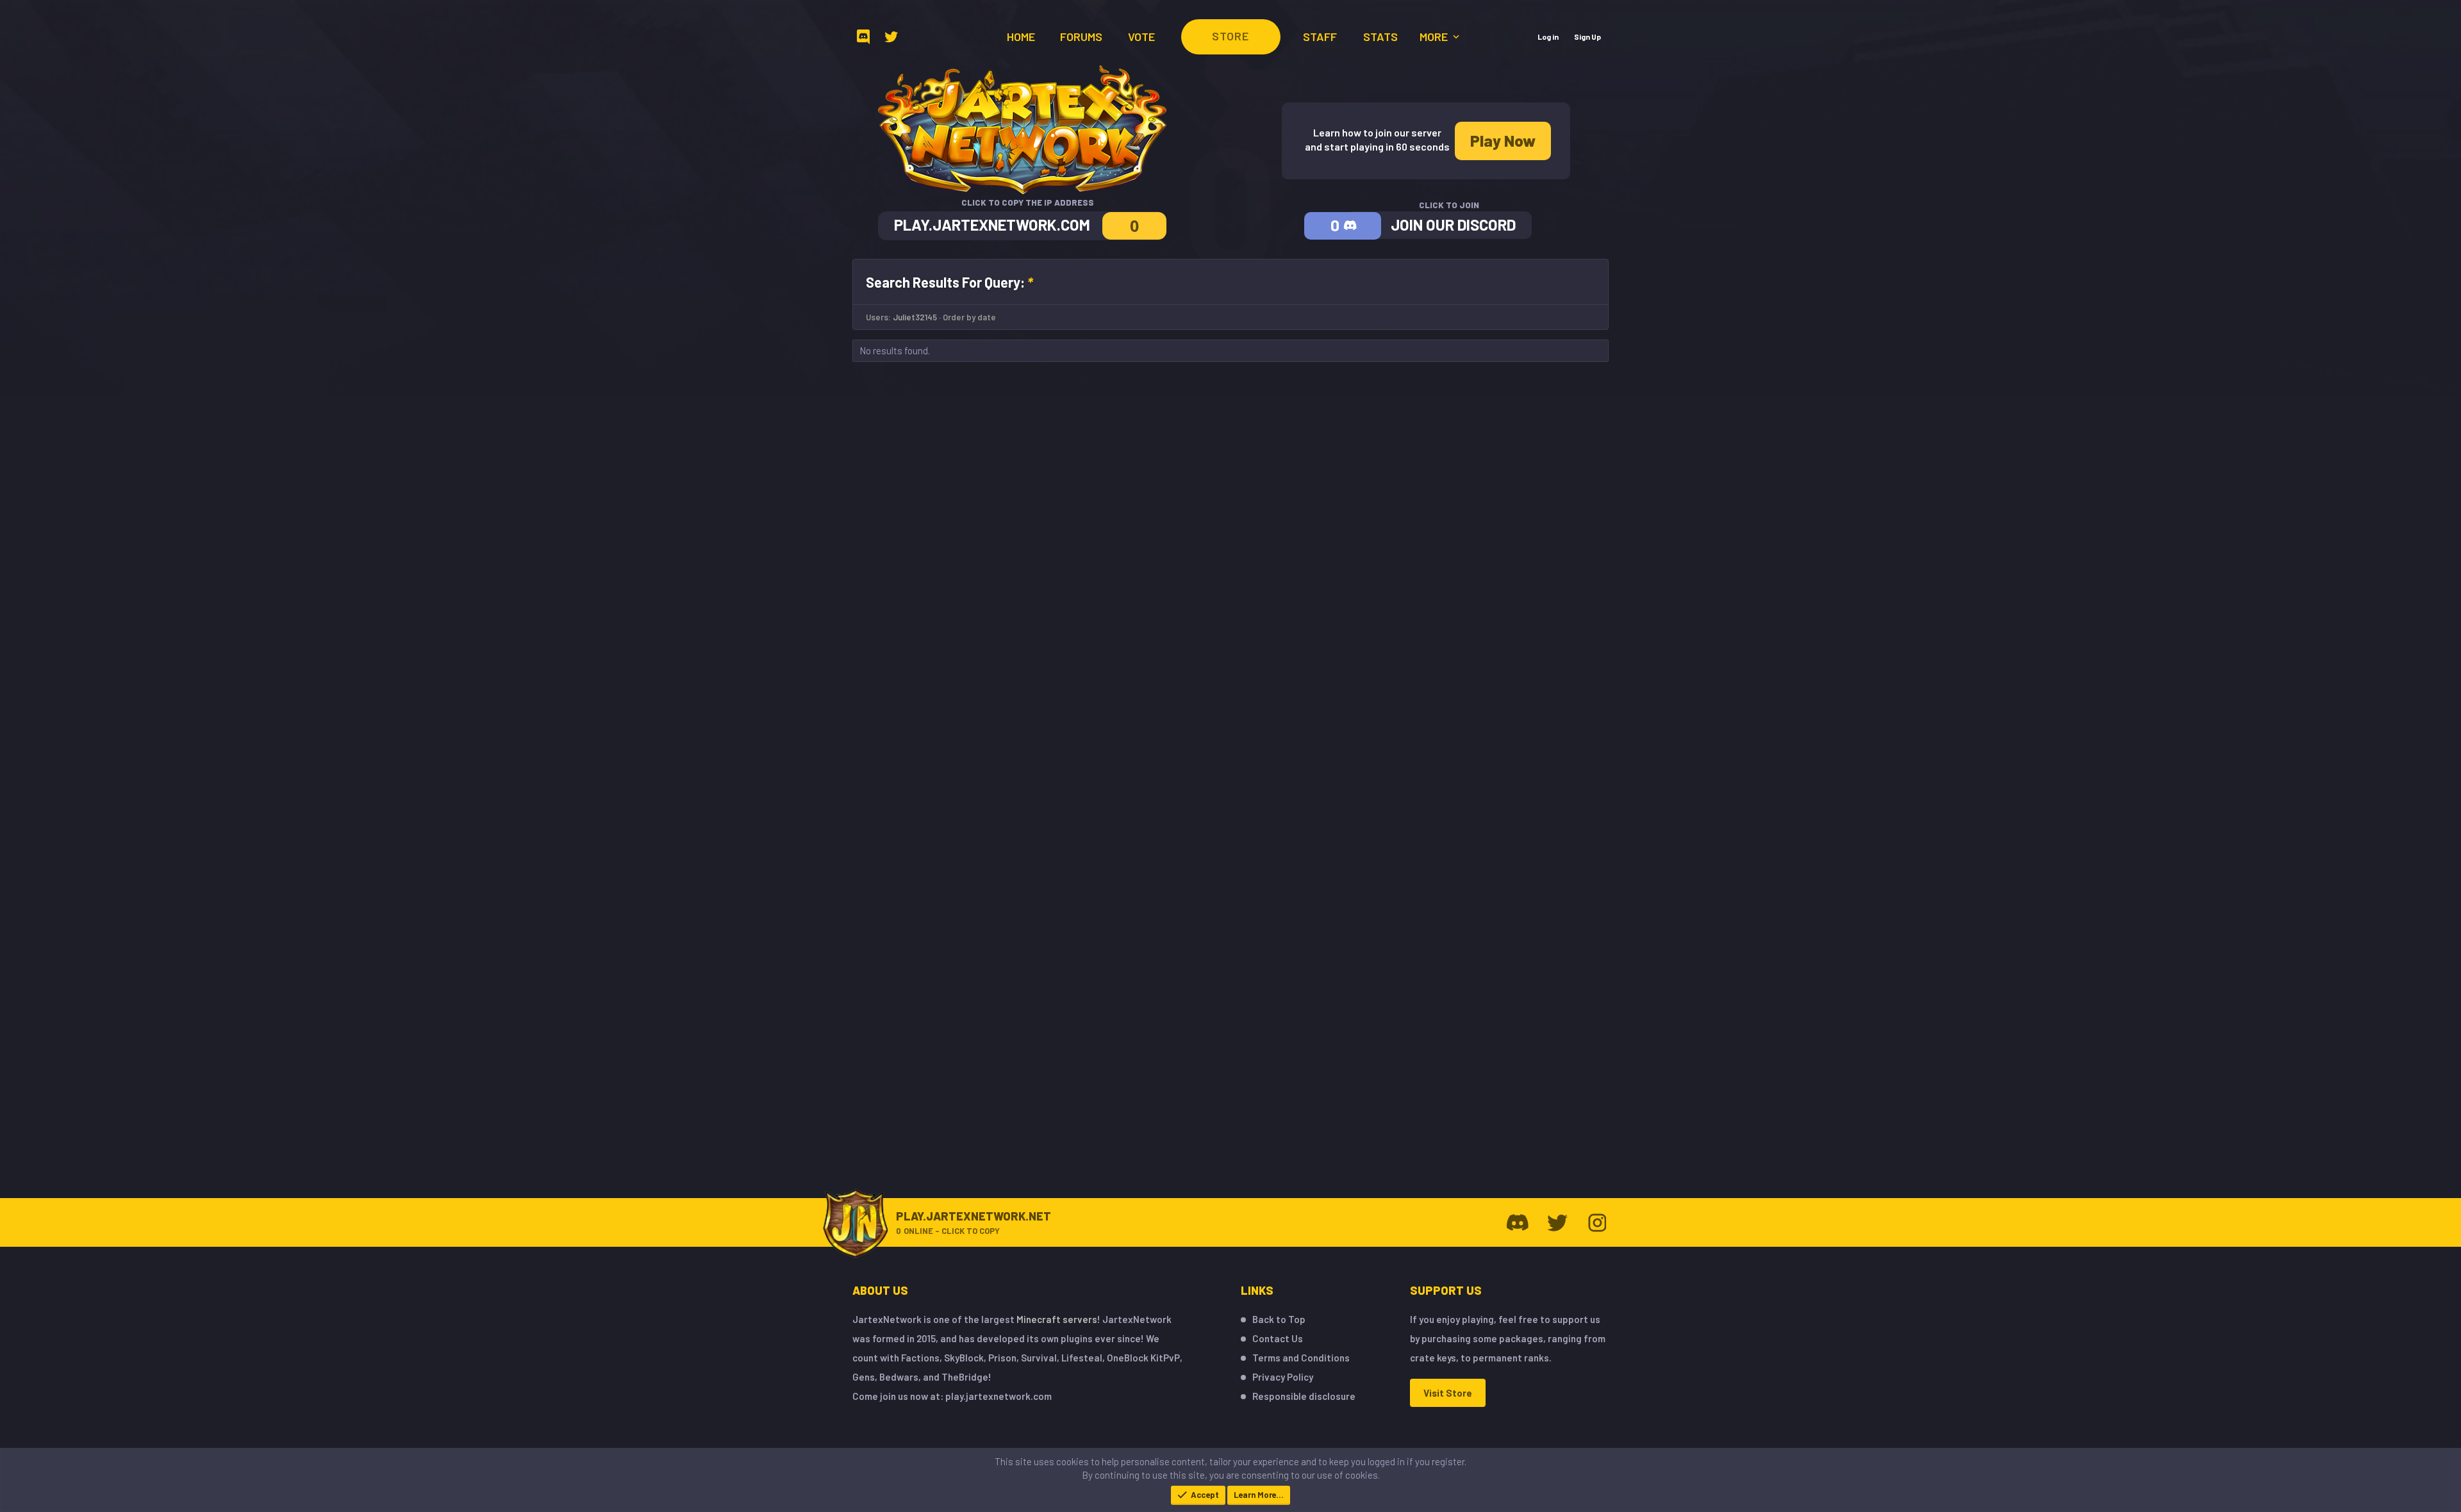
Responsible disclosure (1304, 1396)
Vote (1141, 37)
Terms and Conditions (1301, 1358)
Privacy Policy (1283, 1377)
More (1435, 37)
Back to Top (1279, 1319)
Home (1021, 37)
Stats (1380, 37)
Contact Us (1278, 1338)
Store (1230, 36)
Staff (1320, 37)
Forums (1081, 37)
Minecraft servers (1057, 1319)
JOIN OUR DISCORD (1453, 225)
